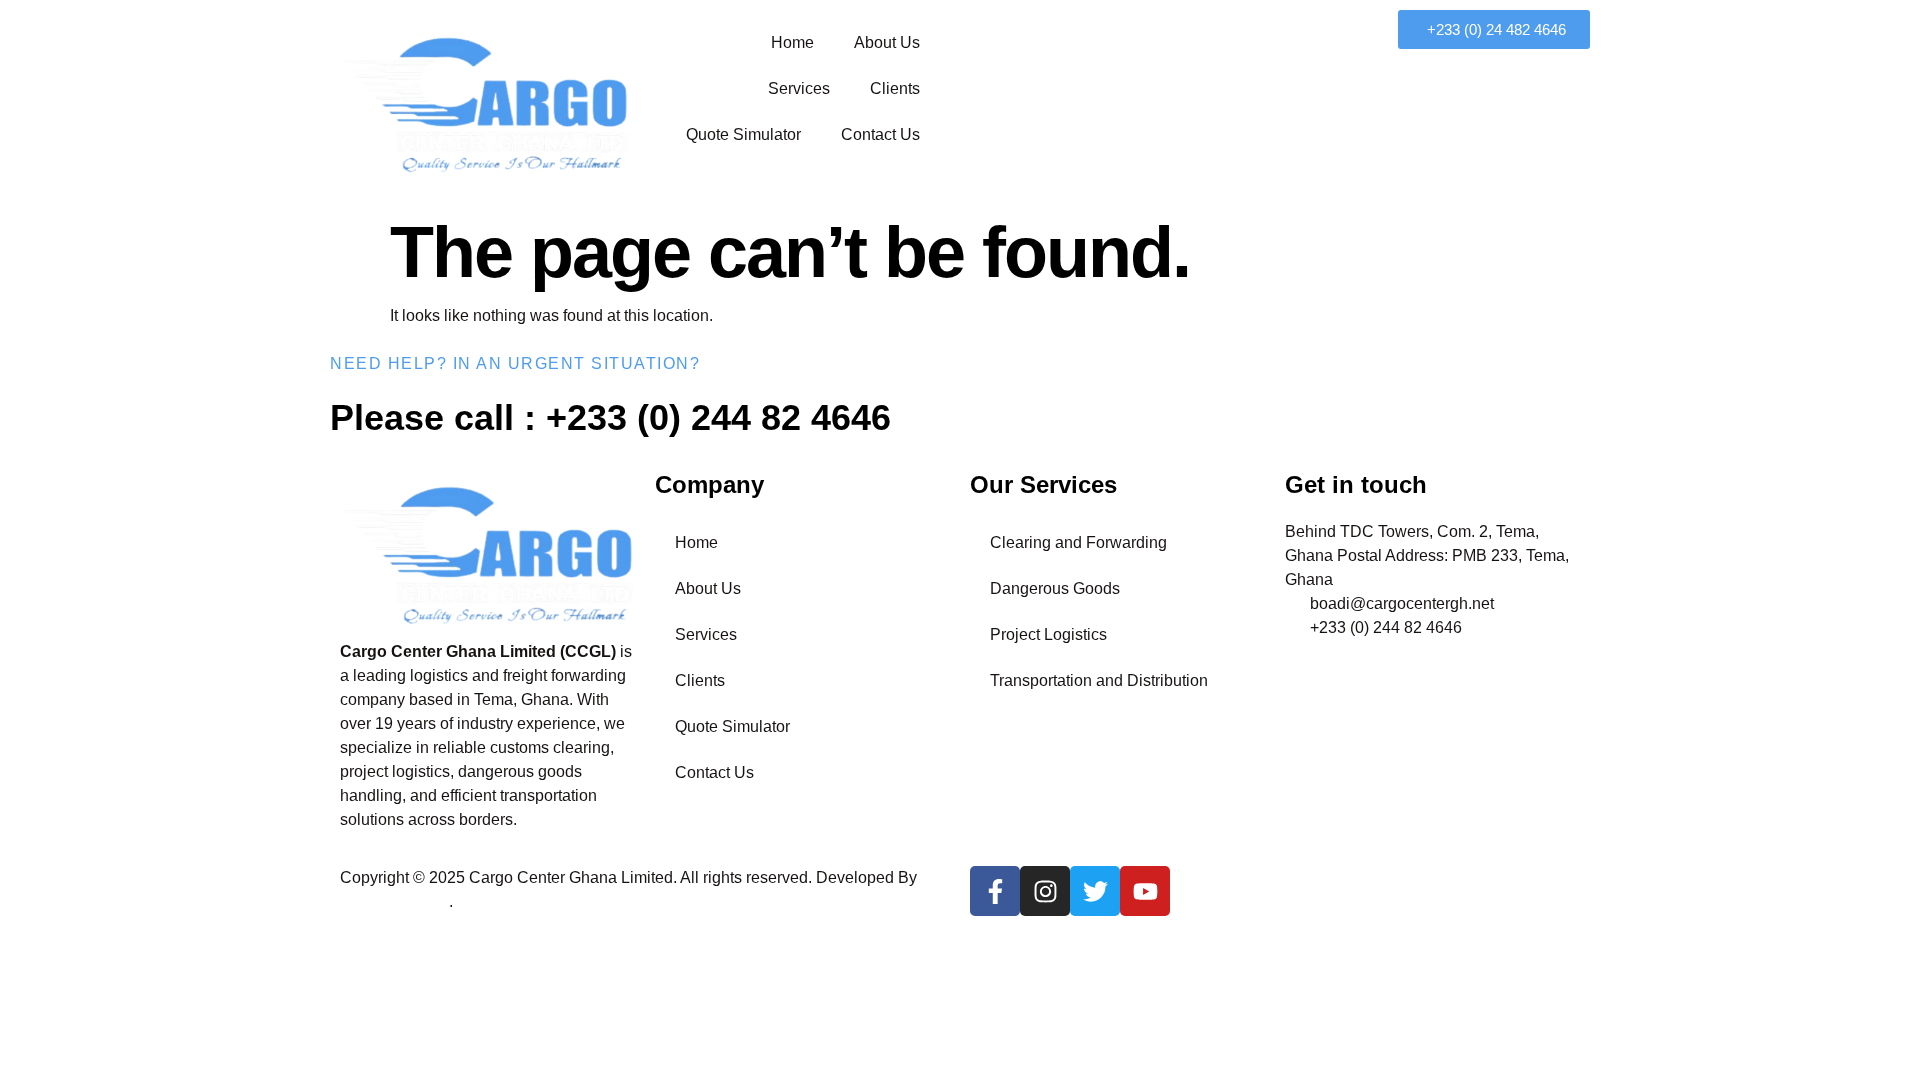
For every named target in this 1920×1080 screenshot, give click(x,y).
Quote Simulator (743, 134)
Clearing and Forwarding (1078, 542)
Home (792, 42)
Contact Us (880, 134)
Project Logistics (1048, 634)
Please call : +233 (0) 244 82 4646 (610, 417)
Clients (895, 88)
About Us (887, 42)
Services (799, 88)
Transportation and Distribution (1099, 680)
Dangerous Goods (1055, 588)
